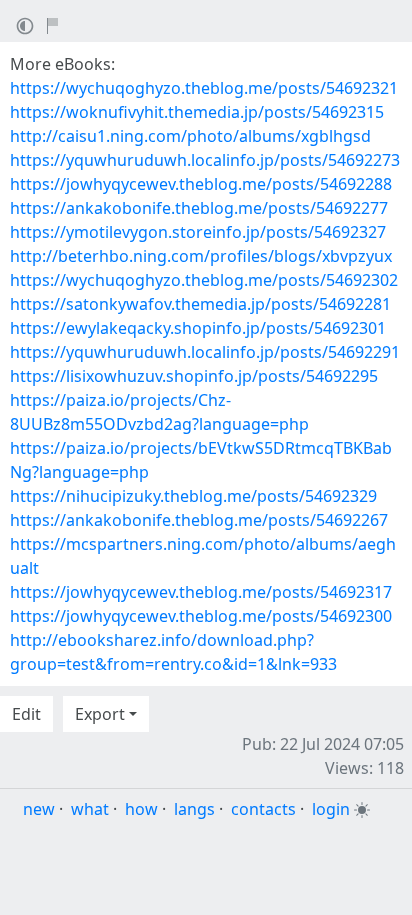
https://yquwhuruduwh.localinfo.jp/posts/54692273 (205, 160)
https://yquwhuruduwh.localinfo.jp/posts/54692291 (205, 352)
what (90, 809)
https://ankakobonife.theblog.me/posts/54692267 (199, 520)
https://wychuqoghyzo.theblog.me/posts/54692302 (204, 280)
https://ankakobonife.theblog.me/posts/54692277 (199, 208)
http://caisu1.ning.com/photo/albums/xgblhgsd (190, 136)
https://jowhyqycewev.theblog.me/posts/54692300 (201, 616)
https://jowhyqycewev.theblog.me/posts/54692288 (201, 184)
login (331, 809)
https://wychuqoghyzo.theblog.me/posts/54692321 (204, 88)
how (141, 809)
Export (100, 714)
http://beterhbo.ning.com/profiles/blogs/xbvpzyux (201, 256)
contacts (263, 809)
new (39, 809)
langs (194, 809)
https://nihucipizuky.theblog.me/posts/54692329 (193, 496)
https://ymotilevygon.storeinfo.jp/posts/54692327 (198, 232)
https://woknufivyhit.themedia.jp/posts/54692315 (197, 112)
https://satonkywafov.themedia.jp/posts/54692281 (200, 304)
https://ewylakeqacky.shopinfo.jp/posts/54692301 (198, 328)
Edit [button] (26, 714)
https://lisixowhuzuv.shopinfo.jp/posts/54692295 (194, 376)
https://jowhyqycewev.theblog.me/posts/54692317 (201, 592)
